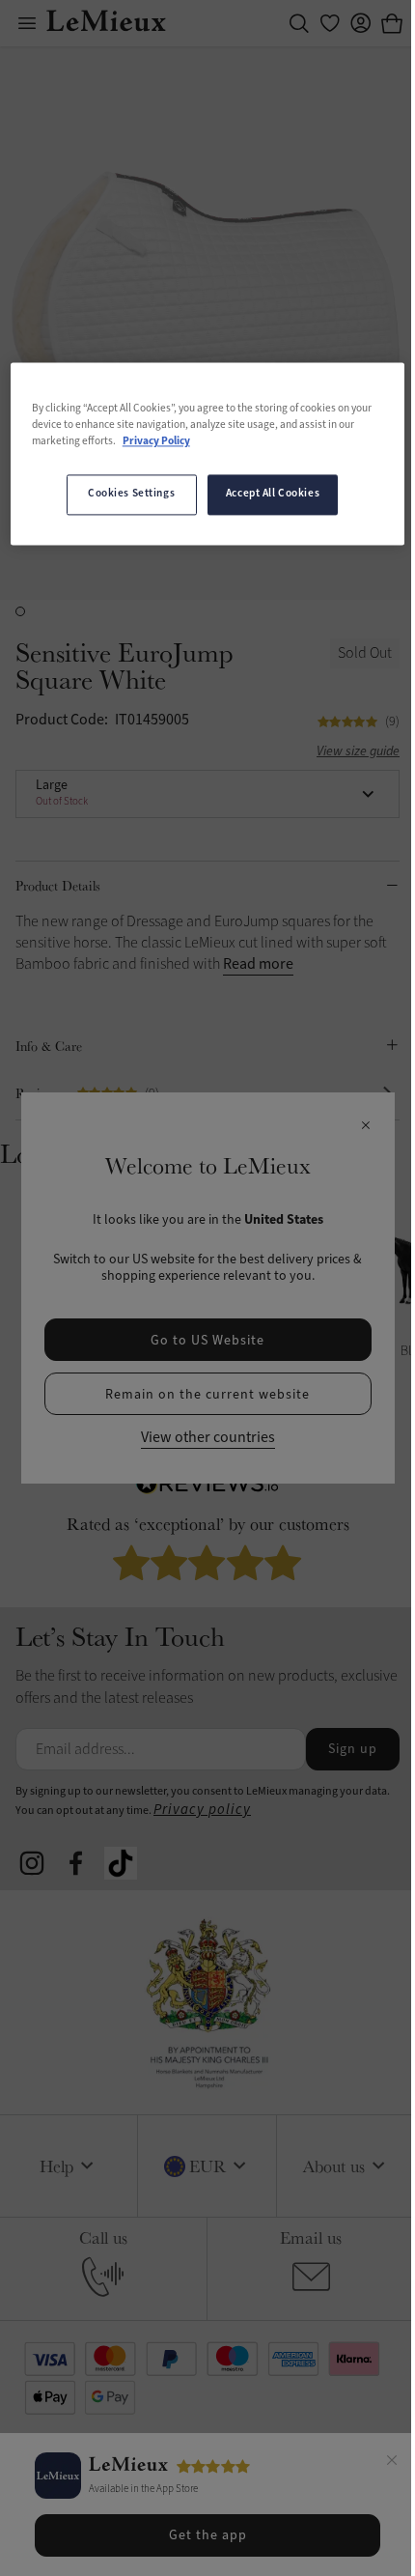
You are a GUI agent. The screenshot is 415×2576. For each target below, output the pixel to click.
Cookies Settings (131, 495)
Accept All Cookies (273, 495)
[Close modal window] (365, 1126)
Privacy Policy (156, 442)
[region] (208, 453)
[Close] (392, 2463)
